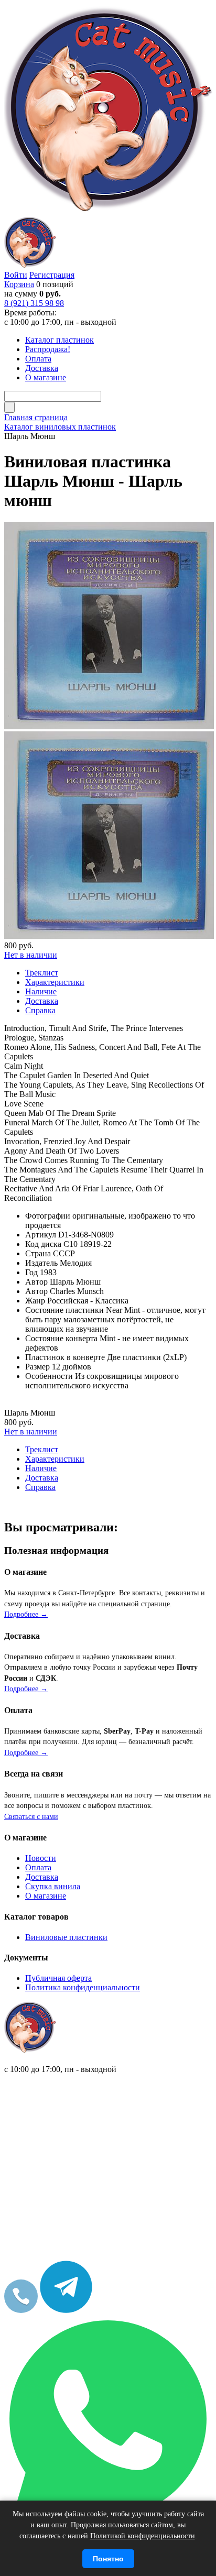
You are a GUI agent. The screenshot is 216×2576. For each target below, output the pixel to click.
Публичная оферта (58, 1978)
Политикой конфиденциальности (143, 2536)
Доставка (42, 1877)
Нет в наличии (31, 955)
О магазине (46, 1896)
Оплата (38, 1867)
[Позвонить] (21, 2310)
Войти (16, 275)
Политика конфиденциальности (83, 1987)
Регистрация (52, 275)
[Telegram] (66, 2310)
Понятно (108, 2559)
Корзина (19, 284)
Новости (41, 1858)
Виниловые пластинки (66, 1937)
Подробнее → (26, 1614)
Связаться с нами (31, 1817)
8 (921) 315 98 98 (34, 303)
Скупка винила (53, 1886)
